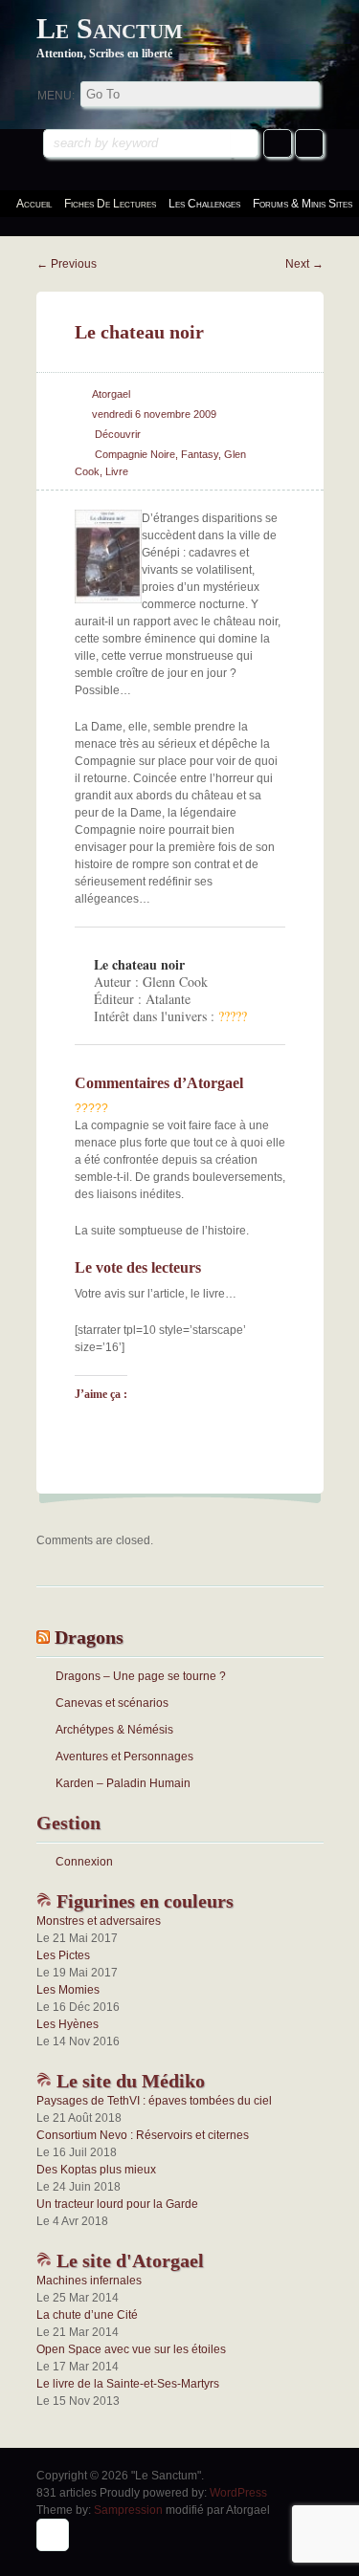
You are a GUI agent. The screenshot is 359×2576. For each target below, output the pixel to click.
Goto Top (53, 2535)
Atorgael (111, 394)
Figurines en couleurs (143, 1901)
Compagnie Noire (135, 454)
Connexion (84, 1862)
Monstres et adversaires (99, 1921)
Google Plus (309, 143)
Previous (67, 264)
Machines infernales (89, 2281)
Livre (117, 471)
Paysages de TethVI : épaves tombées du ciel (154, 2101)
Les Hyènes (67, 2024)
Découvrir (118, 434)
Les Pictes (63, 1955)
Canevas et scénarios (112, 1703)
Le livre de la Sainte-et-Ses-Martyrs (128, 2384)
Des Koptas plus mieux (96, 2170)
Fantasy (200, 454)
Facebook (278, 143)
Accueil (34, 204)
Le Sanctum (110, 28)
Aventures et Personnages (124, 1757)
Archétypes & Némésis (114, 1730)
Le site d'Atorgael (128, 2260)
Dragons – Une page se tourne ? (141, 1676)
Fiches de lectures (110, 204)
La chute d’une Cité (87, 2315)
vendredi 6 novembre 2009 (154, 414)
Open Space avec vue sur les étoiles (131, 2349)
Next (304, 264)
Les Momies (68, 1990)
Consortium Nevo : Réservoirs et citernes (143, 2135)
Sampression (128, 2510)
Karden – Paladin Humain (123, 1783)
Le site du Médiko (128, 2081)
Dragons (89, 1637)
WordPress (238, 2493)
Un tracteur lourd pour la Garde (117, 2204)
